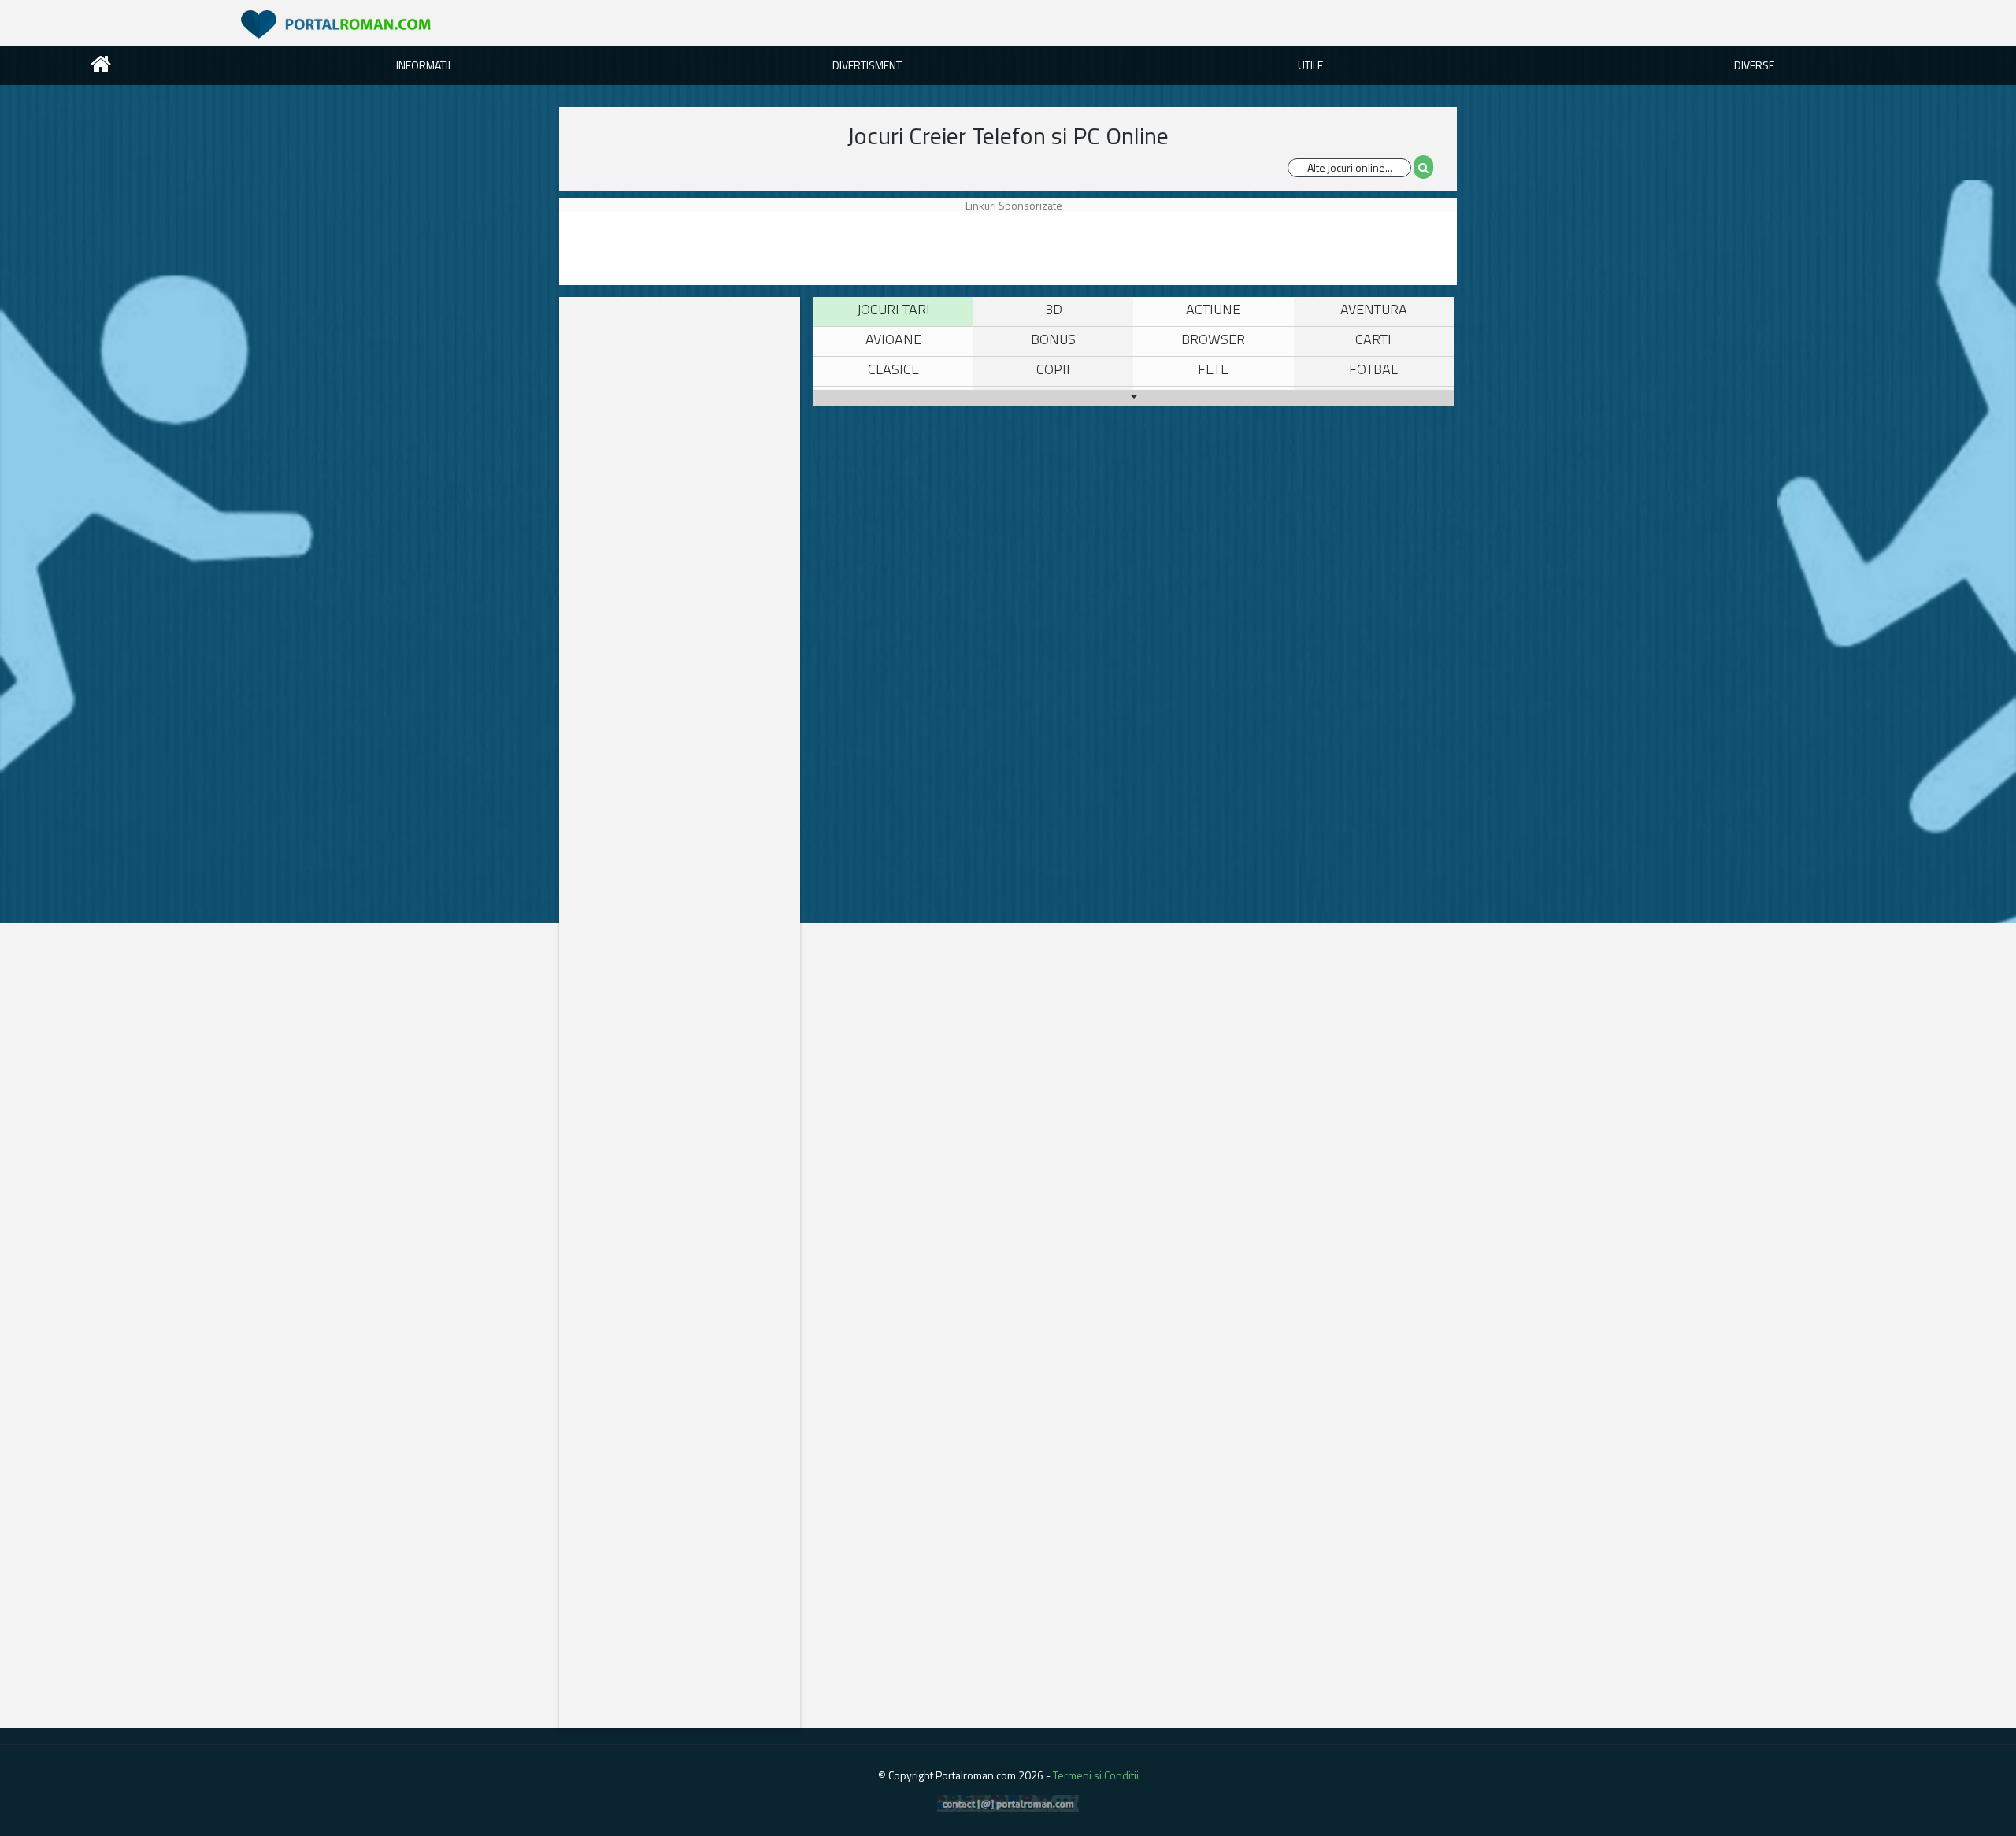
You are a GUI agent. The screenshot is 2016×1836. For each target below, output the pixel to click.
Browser (1213, 339)
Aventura (1374, 309)
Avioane (893, 339)
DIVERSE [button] (1754, 65)
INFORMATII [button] (423, 65)
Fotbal (1373, 369)
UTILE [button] (1310, 65)
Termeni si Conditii (1096, 1775)
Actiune (1213, 309)
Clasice (893, 369)
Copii (1053, 369)
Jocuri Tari (893, 309)
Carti (1373, 339)
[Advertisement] (1026, 247)
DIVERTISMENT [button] (867, 65)
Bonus (1053, 339)
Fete (1213, 369)
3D (1054, 309)
